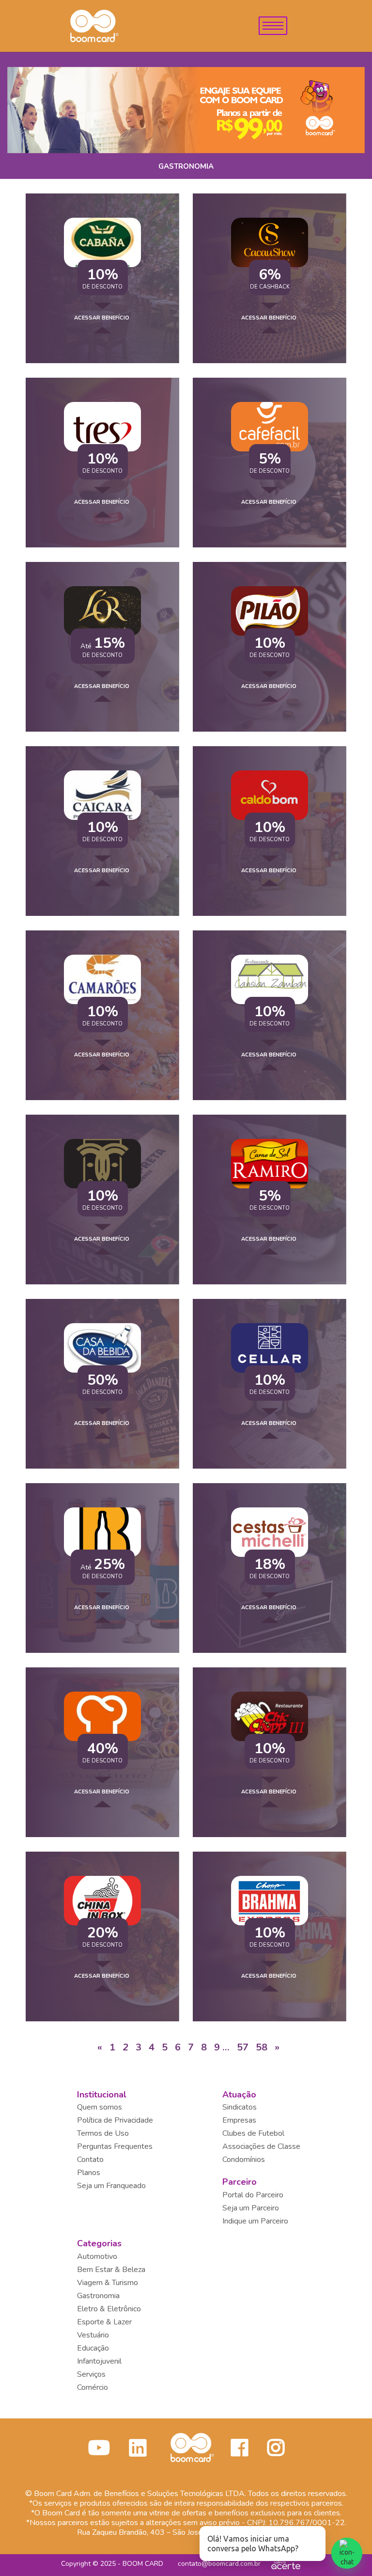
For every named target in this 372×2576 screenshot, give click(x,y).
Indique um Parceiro (255, 2221)
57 (243, 2047)
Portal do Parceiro (253, 2195)
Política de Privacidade (115, 2120)
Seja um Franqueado (111, 2186)
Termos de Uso (103, 2133)
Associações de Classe (261, 2146)
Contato (90, 2160)
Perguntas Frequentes (115, 2146)
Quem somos (100, 2107)
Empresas (239, 2120)
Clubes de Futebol (253, 2133)
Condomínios (244, 2160)
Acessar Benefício (102, 318)
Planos (89, 2173)
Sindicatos (240, 2107)
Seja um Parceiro (251, 2208)
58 (262, 2047)
